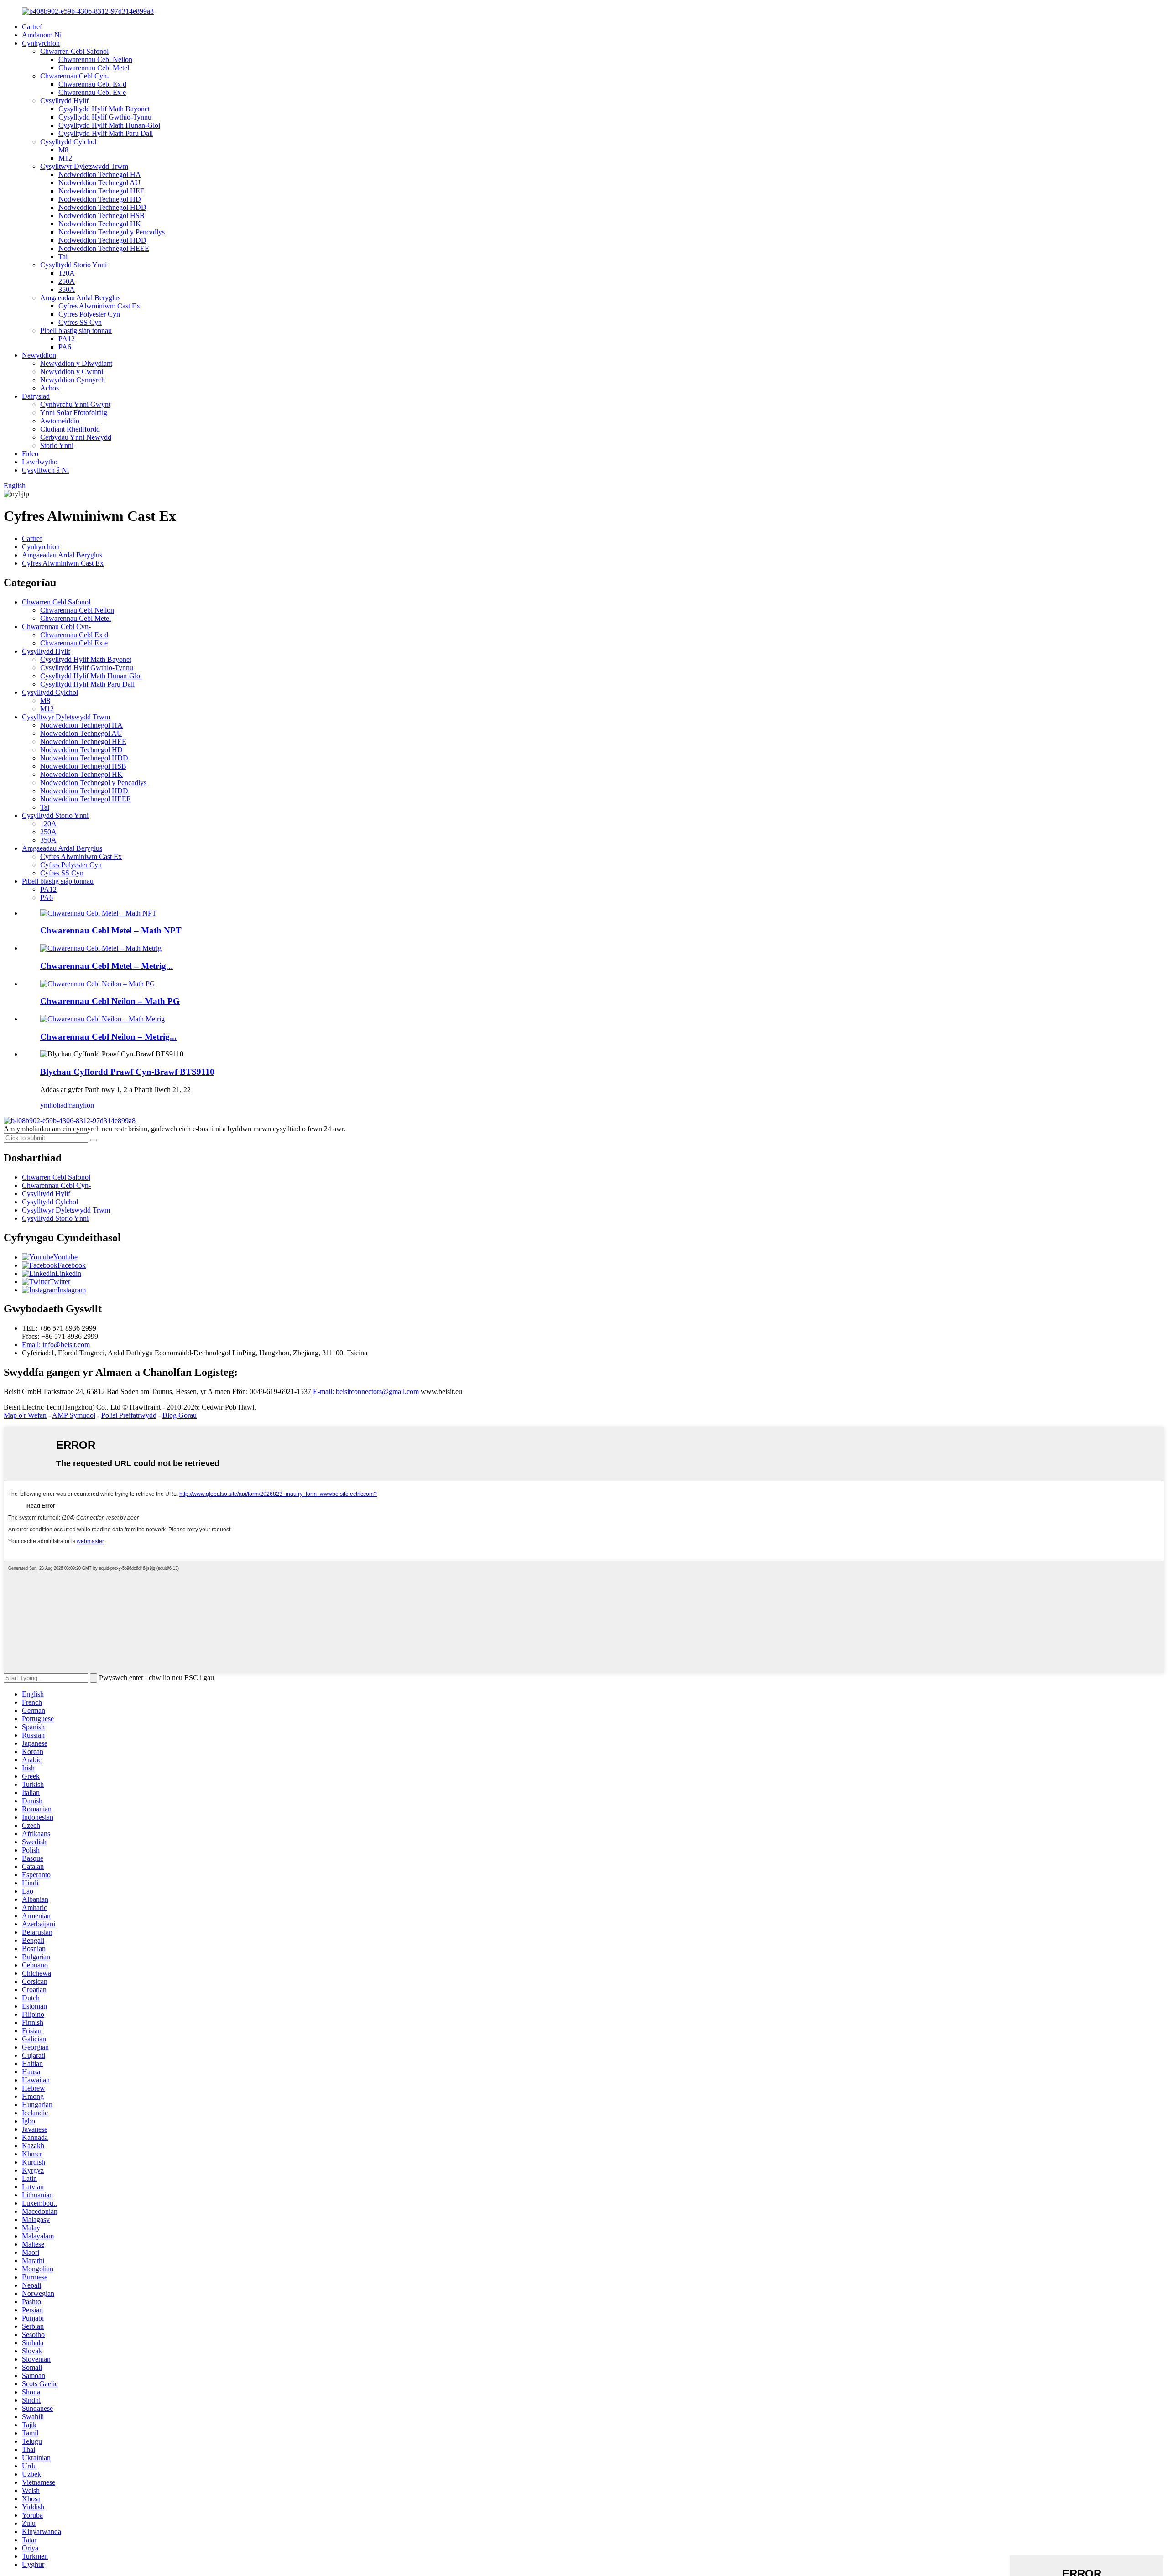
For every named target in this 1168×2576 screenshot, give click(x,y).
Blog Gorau (180, 1415)
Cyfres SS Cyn (80, 322)
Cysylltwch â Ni (45, 470)
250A (67, 281)
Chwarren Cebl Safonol (74, 51)
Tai (63, 257)
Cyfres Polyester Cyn (89, 314)
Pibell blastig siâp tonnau (76, 330)
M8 (63, 150)
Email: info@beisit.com (56, 1345)
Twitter (60, 1282)
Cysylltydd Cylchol (68, 142)
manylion (81, 1105)
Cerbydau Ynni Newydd (76, 437)
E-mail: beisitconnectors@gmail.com (366, 1392)
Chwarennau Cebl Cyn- (75, 76)
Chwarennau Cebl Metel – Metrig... (107, 966)
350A (67, 289)
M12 (65, 158)
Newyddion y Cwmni (72, 372)
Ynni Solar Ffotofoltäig (74, 413)
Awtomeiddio (60, 421)
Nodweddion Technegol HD (100, 199)
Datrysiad (36, 396)
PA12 (67, 339)
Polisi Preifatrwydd (129, 1415)
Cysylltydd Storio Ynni (73, 265)
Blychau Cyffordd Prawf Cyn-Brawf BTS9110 (127, 1072)
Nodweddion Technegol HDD (102, 207)
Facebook (72, 1265)
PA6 (65, 347)
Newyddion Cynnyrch (73, 380)
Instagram (72, 1290)
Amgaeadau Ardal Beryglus (80, 298)
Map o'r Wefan (25, 1415)
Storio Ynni (57, 445)
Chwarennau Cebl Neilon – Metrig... (108, 1037)
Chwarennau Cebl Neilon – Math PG (110, 1001)
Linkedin (68, 1273)
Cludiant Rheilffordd (70, 429)
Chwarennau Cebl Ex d (92, 84)
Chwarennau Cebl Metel (94, 68)
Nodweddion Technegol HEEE (104, 248)
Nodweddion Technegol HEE (102, 191)
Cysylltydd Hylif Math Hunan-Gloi (109, 125)
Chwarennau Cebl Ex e (92, 92)
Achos (50, 388)
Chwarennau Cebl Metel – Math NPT (111, 930)
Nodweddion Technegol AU (99, 183)
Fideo (30, 454)
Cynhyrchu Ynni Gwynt (75, 404)
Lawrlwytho (40, 462)
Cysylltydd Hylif (64, 101)
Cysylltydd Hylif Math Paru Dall (106, 133)
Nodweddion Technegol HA (100, 174)
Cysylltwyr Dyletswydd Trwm (84, 166)
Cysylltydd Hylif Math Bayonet (104, 109)
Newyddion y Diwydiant (76, 363)
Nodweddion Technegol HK (100, 224)
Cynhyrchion (41, 43)
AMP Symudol (74, 1415)
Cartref (32, 27)
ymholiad (54, 1105)
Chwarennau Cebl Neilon (95, 60)
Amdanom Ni (42, 35)
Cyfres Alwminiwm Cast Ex (99, 306)
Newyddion (39, 355)
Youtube (65, 1257)
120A (67, 273)
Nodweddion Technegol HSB (102, 216)
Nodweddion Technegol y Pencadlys (112, 232)
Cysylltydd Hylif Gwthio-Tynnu (105, 117)
